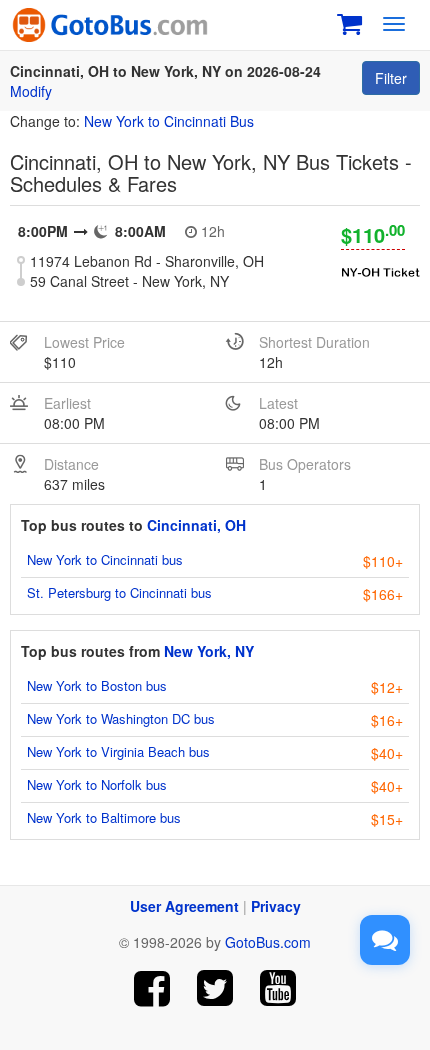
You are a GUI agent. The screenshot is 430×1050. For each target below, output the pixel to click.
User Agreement (184, 906)
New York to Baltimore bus (104, 817)
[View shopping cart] (349, 21)
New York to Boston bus (97, 685)
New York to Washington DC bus (121, 718)
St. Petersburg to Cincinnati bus (119, 592)
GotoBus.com (268, 942)
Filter (391, 78)
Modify (31, 91)
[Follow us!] (215, 988)
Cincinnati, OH (196, 525)
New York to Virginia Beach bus (118, 751)
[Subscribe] (277, 988)
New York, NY (209, 651)
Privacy (276, 906)
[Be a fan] (152, 988)
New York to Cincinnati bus (105, 559)
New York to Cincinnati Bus (169, 121)
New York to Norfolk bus (97, 784)
